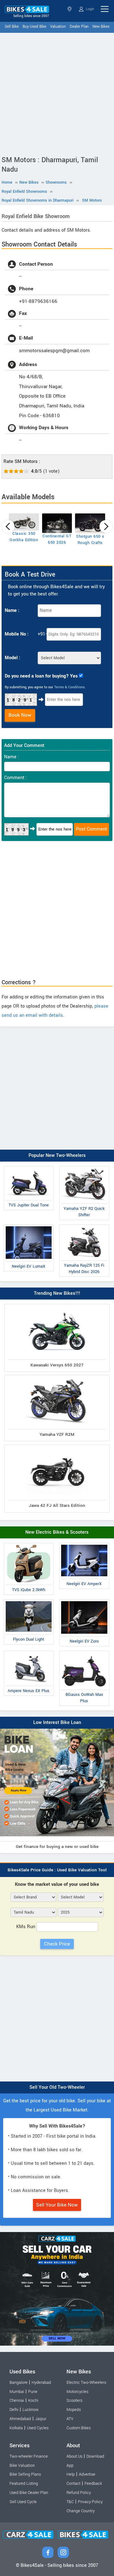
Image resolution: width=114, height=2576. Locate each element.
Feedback (93, 2484)
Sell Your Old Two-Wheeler (57, 2087)
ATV (70, 2419)
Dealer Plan (79, 27)
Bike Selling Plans (25, 2474)
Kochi (33, 2401)
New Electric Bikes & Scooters (57, 1532)
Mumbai (17, 2392)
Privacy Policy (90, 2502)
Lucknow (31, 2410)
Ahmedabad (20, 2419)
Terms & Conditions (70, 687)
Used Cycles (38, 2428)
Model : (13, 658)
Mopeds (74, 2410)
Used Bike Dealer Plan (29, 2493)
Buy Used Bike (34, 27)
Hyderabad (41, 2383)
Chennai (17, 2401)
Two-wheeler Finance (29, 2456)
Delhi (14, 2410)
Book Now (20, 715)
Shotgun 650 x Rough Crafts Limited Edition (90, 543)
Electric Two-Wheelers (86, 2383)
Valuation (58, 27)
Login (89, 9)
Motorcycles (77, 2392)
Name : (12, 610)
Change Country (81, 2511)
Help (71, 2474)
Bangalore (19, 2383)
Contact (73, 2484)
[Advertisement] (57, 93)
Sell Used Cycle (23, 2502)
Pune (33, 2392)
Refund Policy (79, 2493)
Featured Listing (24, 2484)
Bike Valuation (22, 2466)
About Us (74, 2456)
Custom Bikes (79, 2428)
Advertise (87, 2474)
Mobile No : (17, 634)
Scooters (74, 2401)
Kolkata (16, 2428)
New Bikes (101, 27)
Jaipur (41, 2419)
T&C (70, 2502)
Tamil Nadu (70, 9)
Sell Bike (12, 27)
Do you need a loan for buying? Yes (41, 676)
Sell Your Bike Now (57, 2205)
